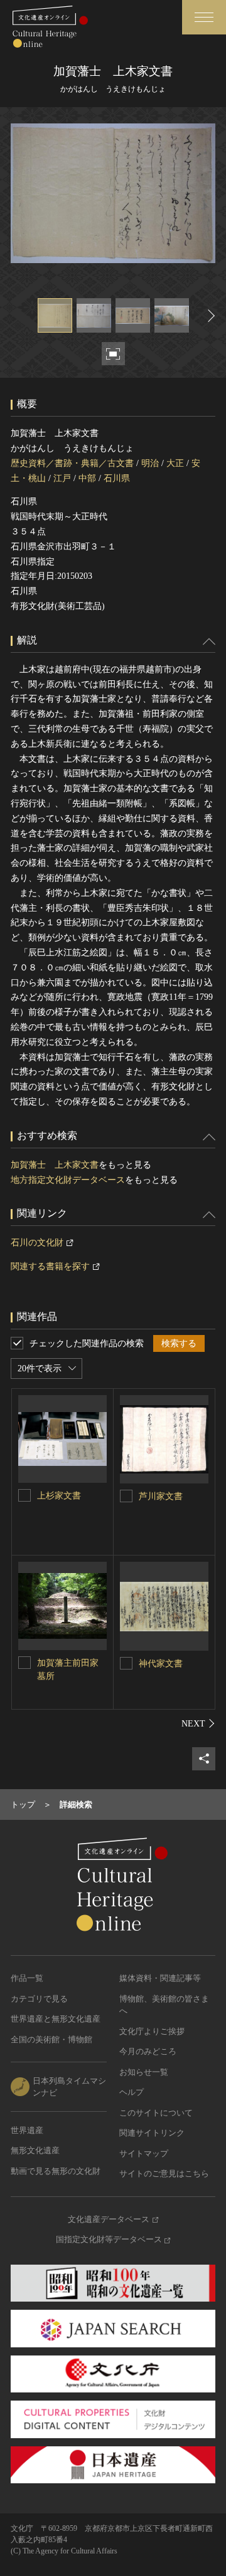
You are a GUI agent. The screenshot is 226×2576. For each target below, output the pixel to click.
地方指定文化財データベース (68, 1180)
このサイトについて (156, 2113)
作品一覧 (27, 1978)
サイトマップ (144, 2153)
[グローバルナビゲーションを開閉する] (204, 17)
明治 (150, 463)
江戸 (62, 478)
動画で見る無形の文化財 (56, 2171)
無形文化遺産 (35, 2150)
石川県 (117, 478)
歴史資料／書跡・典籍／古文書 (72, 463)
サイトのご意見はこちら (164, 2173)
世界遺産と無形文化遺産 (56, 2019)
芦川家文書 (161, 1496)
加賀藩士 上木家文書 (55, 1165)
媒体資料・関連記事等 (160, 1978)
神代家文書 (161, 1664)
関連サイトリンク (152, 2133)
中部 (87, 478)
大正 (175, 463)
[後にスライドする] (210, 315)
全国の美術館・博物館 (51, 2039)
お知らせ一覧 (144, 2072)
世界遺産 (27, 2130)
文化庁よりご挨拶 (152, 2031)
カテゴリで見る (39, 1999)
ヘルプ (132, 2092)
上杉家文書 (59, 1496)
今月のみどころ (148, 2051)
